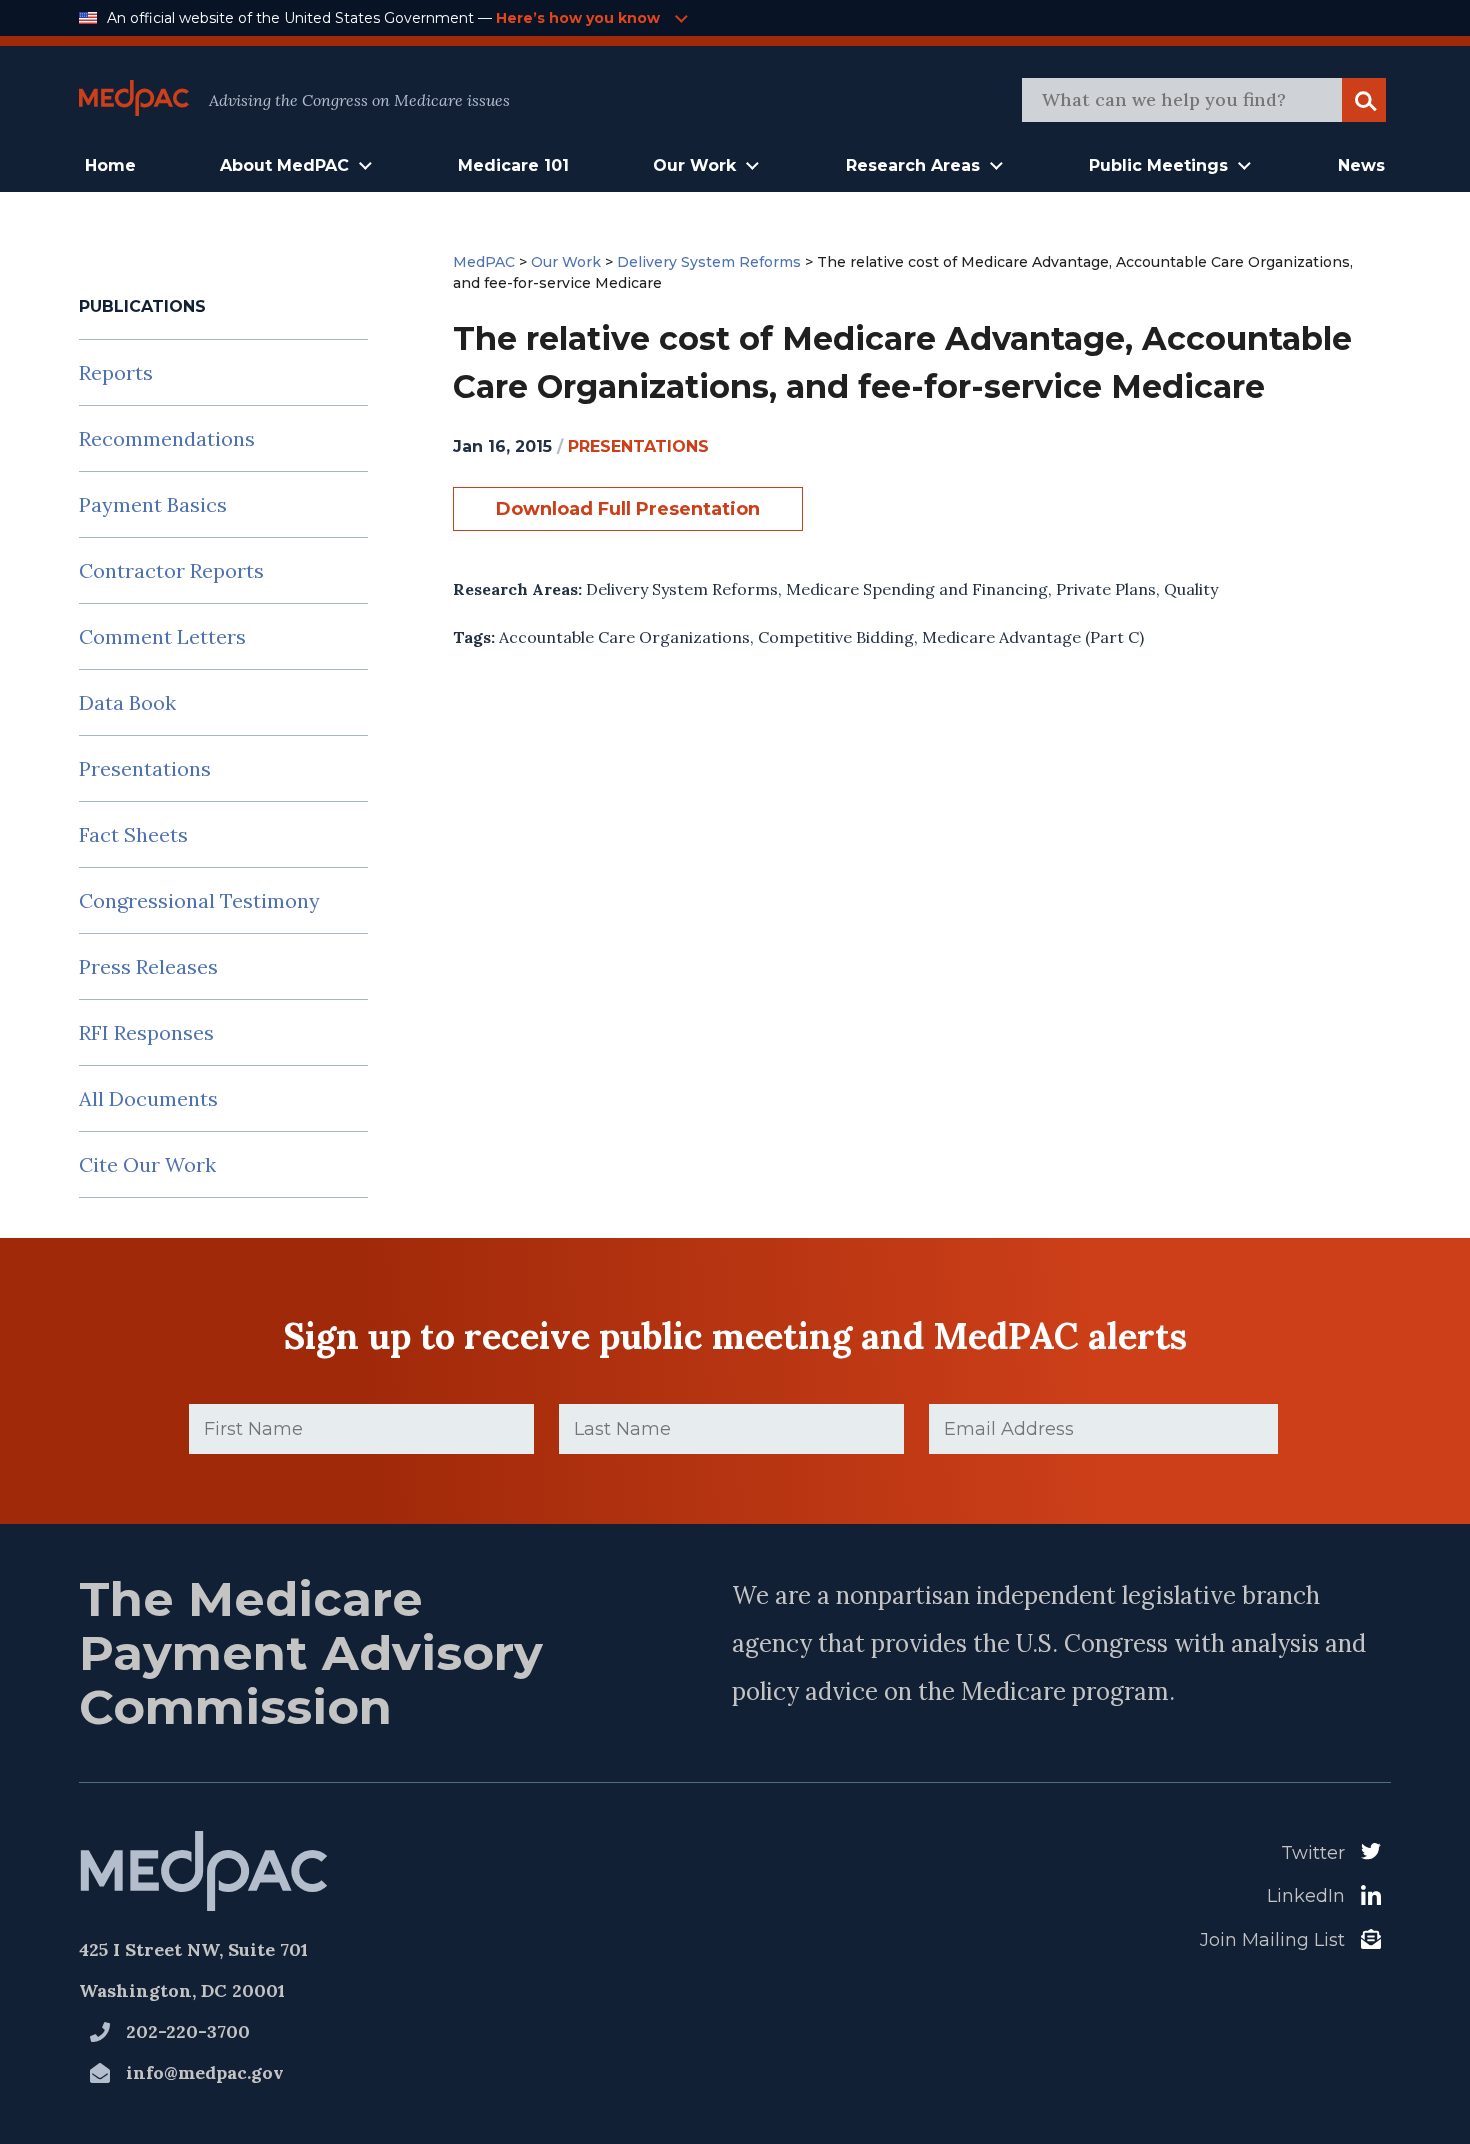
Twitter (1313, 1853)
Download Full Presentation (628, 509)
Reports (116, 372)
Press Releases (148, 966)
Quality (1191, 589)
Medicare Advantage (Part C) (1033, 637)
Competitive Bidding (836, 637)
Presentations (145, 768)
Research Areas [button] (913, 165)
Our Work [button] (694, 165)
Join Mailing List (1272, 1940)
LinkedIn (1306, 1896)
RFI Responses (146, 1032)
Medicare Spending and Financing (917, 589)
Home (110, 165)
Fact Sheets (133, 834)
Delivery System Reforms (682, 589)
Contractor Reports (171, 570)
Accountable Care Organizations (624, 637)
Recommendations (167, 438)
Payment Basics (153, 504)
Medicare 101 (513, 165)
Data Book (127, 702)
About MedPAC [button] (284, 165)
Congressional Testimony (199, 900)
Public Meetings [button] (1158, 165)
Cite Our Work (147, 1164)
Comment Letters (162, 636)
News (1361, 165)
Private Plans (1106, 589)
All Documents (148, 1098)
